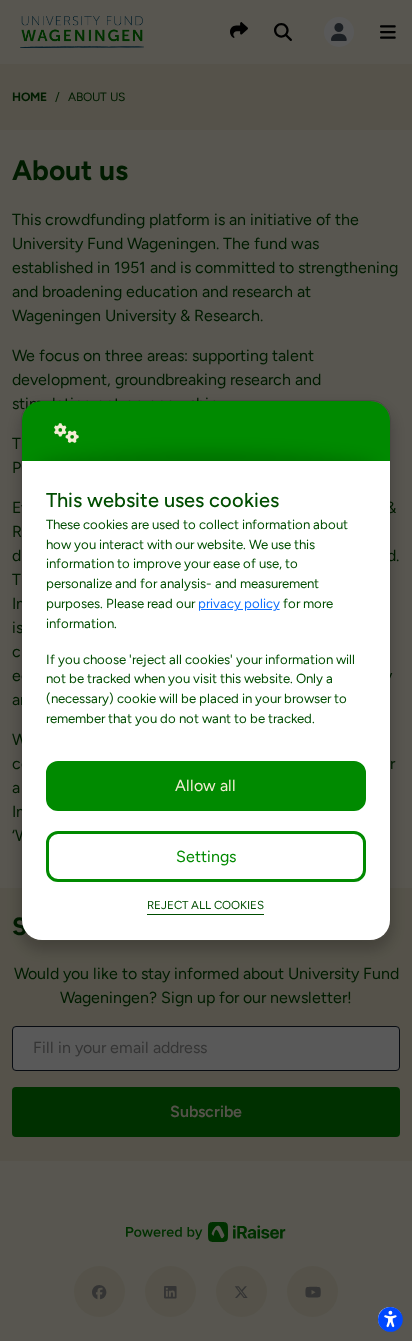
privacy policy (239, 603)
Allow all (205, 785)
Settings (206, 856)
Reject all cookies (205, 905)
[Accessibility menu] (390, 1319)
